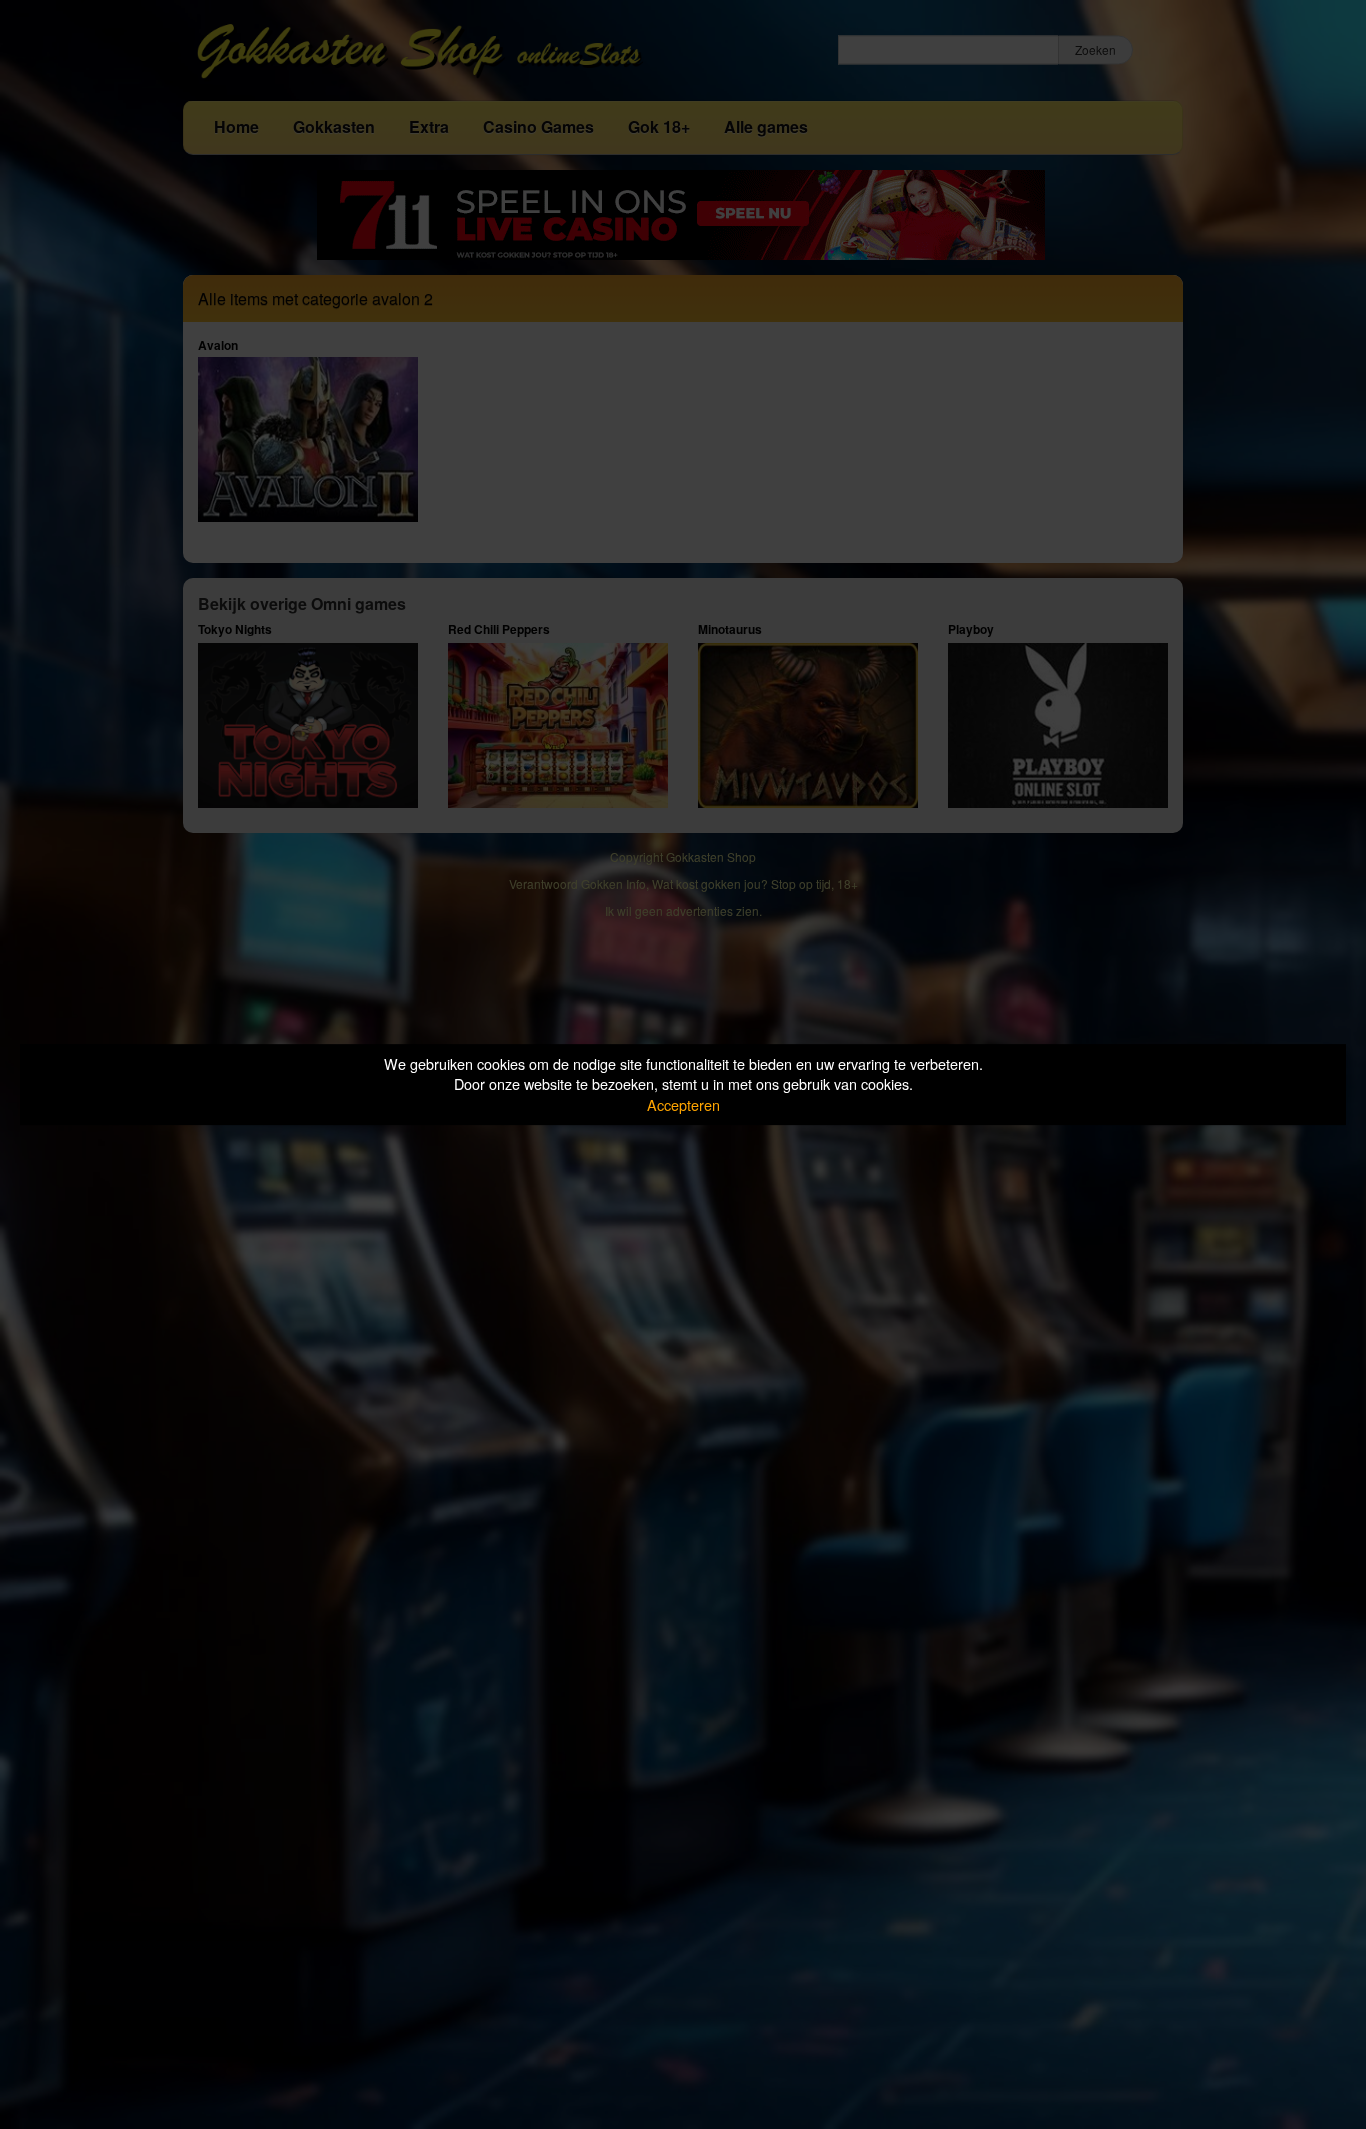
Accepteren (683, 1104)
